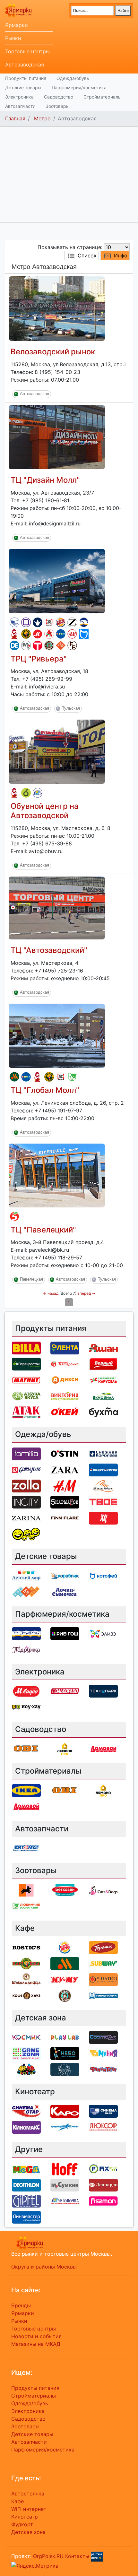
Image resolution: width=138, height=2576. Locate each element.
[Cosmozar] (103, 2037)
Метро (42, 118)
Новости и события (36, 2336)
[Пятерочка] (14, 1216)
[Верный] (103, 1364)
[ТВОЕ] (38, 645)
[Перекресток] (26, 1364)
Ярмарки (17, 25)
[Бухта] (103, 1412)
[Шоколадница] (26, 1979)
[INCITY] (26, 1501)
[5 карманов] (65, 1501)
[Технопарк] (103, 1691)
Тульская (71, 709)
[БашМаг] (103, 1485)
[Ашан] (49, 634)
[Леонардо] (103, 2184)
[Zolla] (26, 1485)
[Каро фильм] (65, 2111)
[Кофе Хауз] (26, 1995)
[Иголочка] (38, 793)
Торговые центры (27, 51)
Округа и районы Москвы (44, 2267)
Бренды (21, 2305)
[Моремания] (103, 1995)
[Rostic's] (49, 622)
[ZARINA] (26, 1517)
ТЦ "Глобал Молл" (45, 1090)
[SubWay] (103, 1963)
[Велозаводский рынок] (57, 308)
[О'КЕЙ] (65, 1412)
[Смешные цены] (26, 1534)
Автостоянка (28, 2494)
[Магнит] (26, 1380)
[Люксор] (103, 2127)
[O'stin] (65, 1453)
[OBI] (26, 1749)
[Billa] (26, 1348)
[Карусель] (103, 1380)
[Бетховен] (65, 1889)
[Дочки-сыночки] (65, 1591)
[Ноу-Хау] (26, 1707)
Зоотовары (58, 106)
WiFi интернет (29, 2509)
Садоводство (59, 97)
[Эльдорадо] (65, 1691)
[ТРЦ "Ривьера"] (57, 580)
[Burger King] (61, 622)
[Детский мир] (61, 634)
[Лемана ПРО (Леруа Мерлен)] (65, 1749)
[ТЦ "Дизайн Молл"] (57, 437)
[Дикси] (65, 1380)
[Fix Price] (103, 2168)
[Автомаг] (26, 1848)
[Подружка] (26, 1649)
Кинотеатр (25, 2517)
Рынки (13, 38)
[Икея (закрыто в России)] (26, 1790)
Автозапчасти (20, 106)
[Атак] (26, 1412)
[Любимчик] (72, 1077)
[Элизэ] (103, 1633)
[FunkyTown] (103, 2069)
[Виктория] (26, 793)
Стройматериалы (103, 97)
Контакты (77, 2556)
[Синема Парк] (14, 622)
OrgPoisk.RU (48, 2556)
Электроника (19, 97)
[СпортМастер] (103, 1469)
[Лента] (65, 1348)
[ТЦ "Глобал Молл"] (57, 1035)
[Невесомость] (65, 2069)
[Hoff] (65, 2168)
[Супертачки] (26, 2069)
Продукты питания (26, 78)
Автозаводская (25, 65)
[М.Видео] (38, 634)
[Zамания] (103, 2053)
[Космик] (26, 2037)
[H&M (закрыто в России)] (72, 634)
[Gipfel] (26, 2200)
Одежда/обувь (73, 78)
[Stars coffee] (49, 645)
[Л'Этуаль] (84, 622)
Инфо (121, 255)
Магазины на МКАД (36, 2344)
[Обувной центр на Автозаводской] (57, 751)
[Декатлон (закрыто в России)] (14, 645)
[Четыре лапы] (26, 1889)
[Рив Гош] (65, 1633)
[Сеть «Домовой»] (103, 1749)
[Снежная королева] (38, 622)
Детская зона (28, 2532)
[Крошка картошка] (26, 634)
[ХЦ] (103, 1517)
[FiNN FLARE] (72, 645)
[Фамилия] (26, 622)
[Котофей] (84, 634)
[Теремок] (14, 634)
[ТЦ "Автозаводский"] (57, 907)
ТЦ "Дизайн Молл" (45, 480)
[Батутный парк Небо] (65, 2053)
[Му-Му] (65, 1979)
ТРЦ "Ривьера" (39, 659)
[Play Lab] (65, 2037)
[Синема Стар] (26, 2111)
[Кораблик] (65, 1575)
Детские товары (23, 87)
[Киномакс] (26, 2127)
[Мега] (26, 2168)
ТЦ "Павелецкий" (43, 1230)
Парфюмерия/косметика (79, 87)
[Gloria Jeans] (26, 1469)
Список (87, 255)
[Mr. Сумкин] (26, 645)
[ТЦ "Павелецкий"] (57, 1175)
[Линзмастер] (26, 2217)
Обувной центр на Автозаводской (45, 811)
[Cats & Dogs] (103, 1889)
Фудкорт (22, 2524)
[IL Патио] (103, 1979)
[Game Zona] (26, 2053)
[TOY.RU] (61, 645)
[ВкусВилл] (103, 1396)
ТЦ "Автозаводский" (49, 950)
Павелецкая (31, 1279)
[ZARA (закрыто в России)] (72, 622)
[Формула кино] (65, 2127)
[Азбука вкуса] (26, 1396)
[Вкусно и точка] (14, 1077)
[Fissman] (103, 2200)
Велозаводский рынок (53, 352)
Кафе (17, 2501)
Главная (15, 118)
